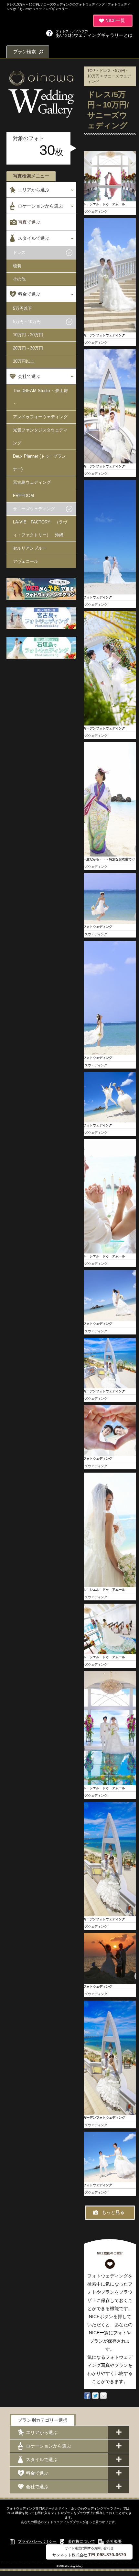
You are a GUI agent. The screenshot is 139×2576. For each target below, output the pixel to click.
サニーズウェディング (34, 509)
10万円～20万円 (28, 335)
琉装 (17, 266)
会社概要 (114, 2541)
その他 (19, 279)
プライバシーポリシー (37, 2541)
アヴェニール (26, 561)
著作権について (81, 2541)
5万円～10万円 (27, 322)
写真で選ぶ (29, 222)
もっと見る (113, 2212)
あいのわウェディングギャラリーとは (94, 33)
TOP (91, 71)
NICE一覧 (115, 20)
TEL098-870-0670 (107, 2555)
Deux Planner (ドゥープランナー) (39, 463)
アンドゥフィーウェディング (40, 417)
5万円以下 (22, 308)
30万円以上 (24, 361)
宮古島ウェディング (32, 482)
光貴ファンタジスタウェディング (40, 436)
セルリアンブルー (30, 548)
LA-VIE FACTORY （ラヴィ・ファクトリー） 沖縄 (40, 528)
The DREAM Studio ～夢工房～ (40, 397)
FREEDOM (23, 496)
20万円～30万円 (28, 348)
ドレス (19, 253)
